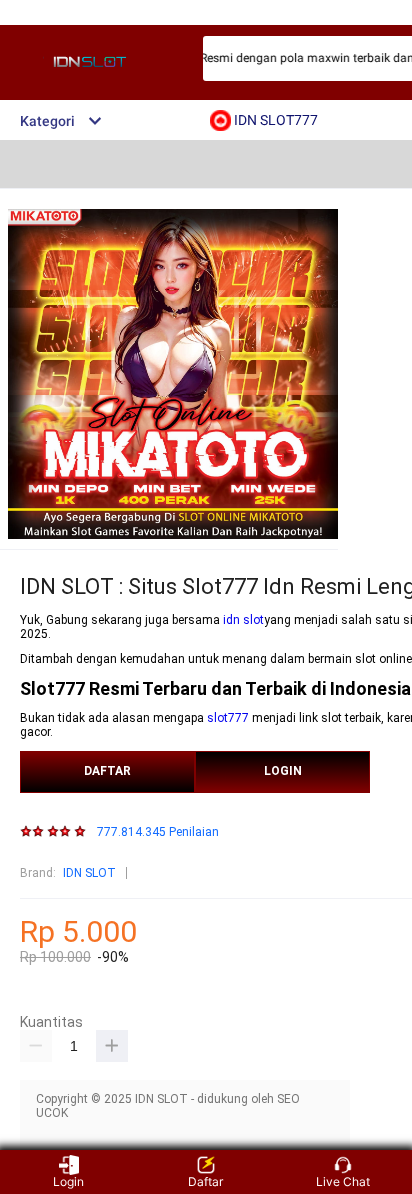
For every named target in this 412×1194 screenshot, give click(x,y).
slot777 (228, 718)
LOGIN (283, 771)
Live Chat (343, 1181)
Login (68, 1181)
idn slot (243, 620)
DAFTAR (107, 771)
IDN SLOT (89, 873)
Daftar (205, 1181)
